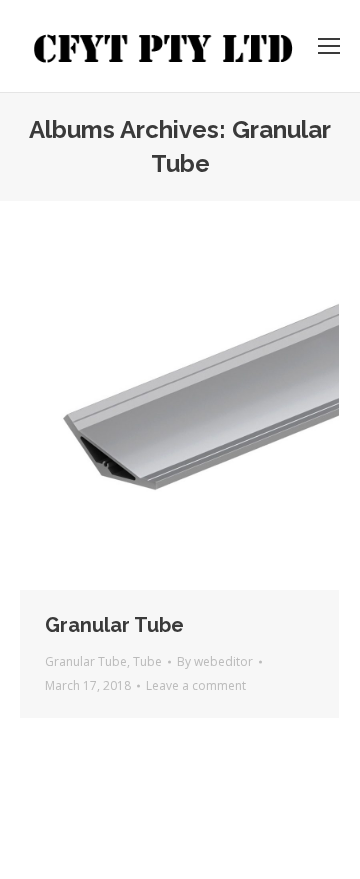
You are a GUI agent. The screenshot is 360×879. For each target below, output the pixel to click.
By (215, 661)
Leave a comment (196, 685)
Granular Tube (114, 625)
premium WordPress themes (245, 814)
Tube (147, 661)
